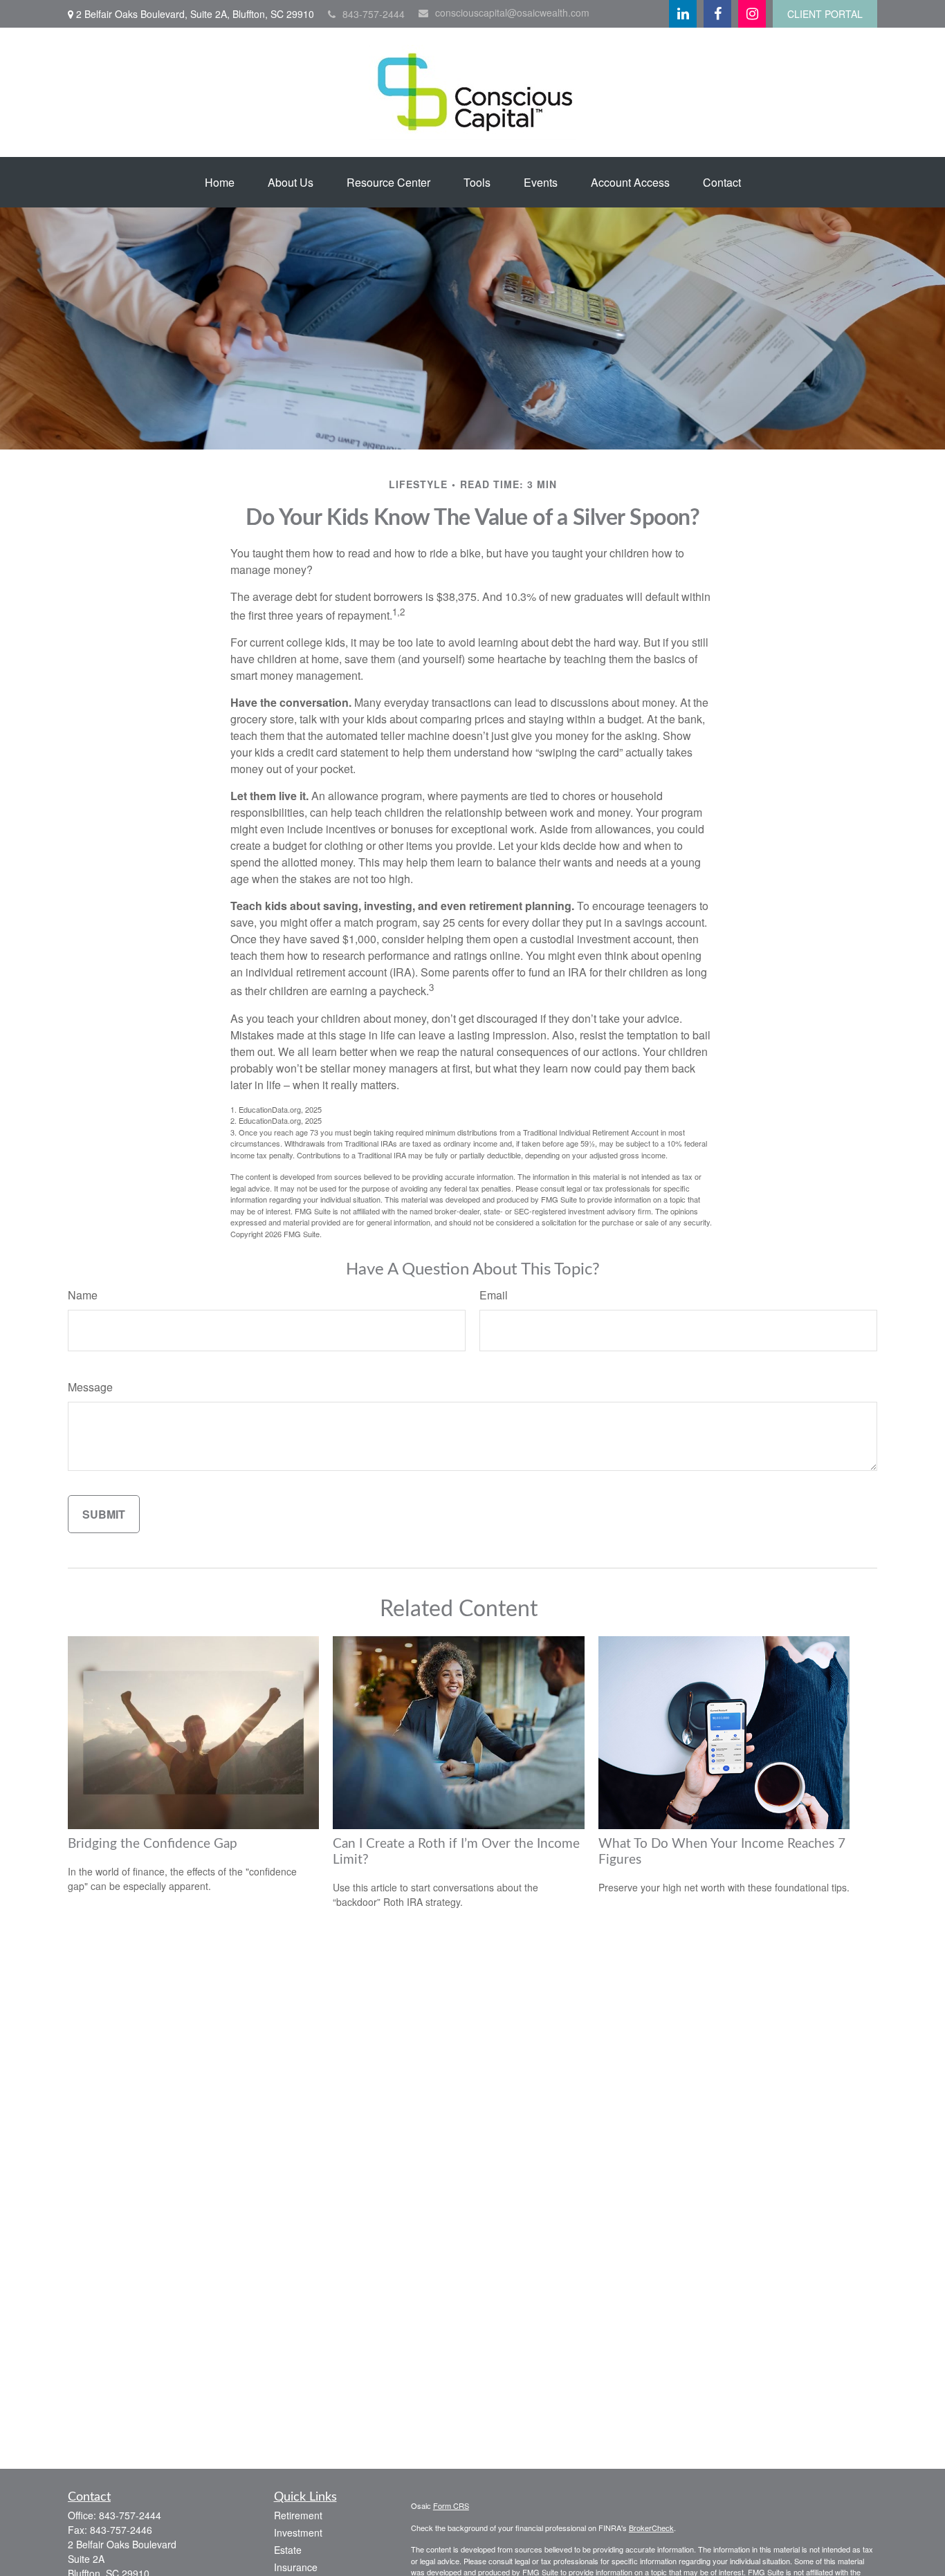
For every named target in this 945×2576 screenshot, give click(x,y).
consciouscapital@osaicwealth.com (512, 12)
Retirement (298, 2515)
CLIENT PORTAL (825, 14)
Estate (288, 2550)
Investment (298, 2532)
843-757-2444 (374, 14)
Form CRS (451, 2505)
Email (494, 1295)
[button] (220, 182)
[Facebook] (717, 14)
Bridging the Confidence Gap (153, 1844)
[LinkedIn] (683, 14)
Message (90, 1387)
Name (83, 1295)
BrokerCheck (651, 2528)
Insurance (296, 2567)
